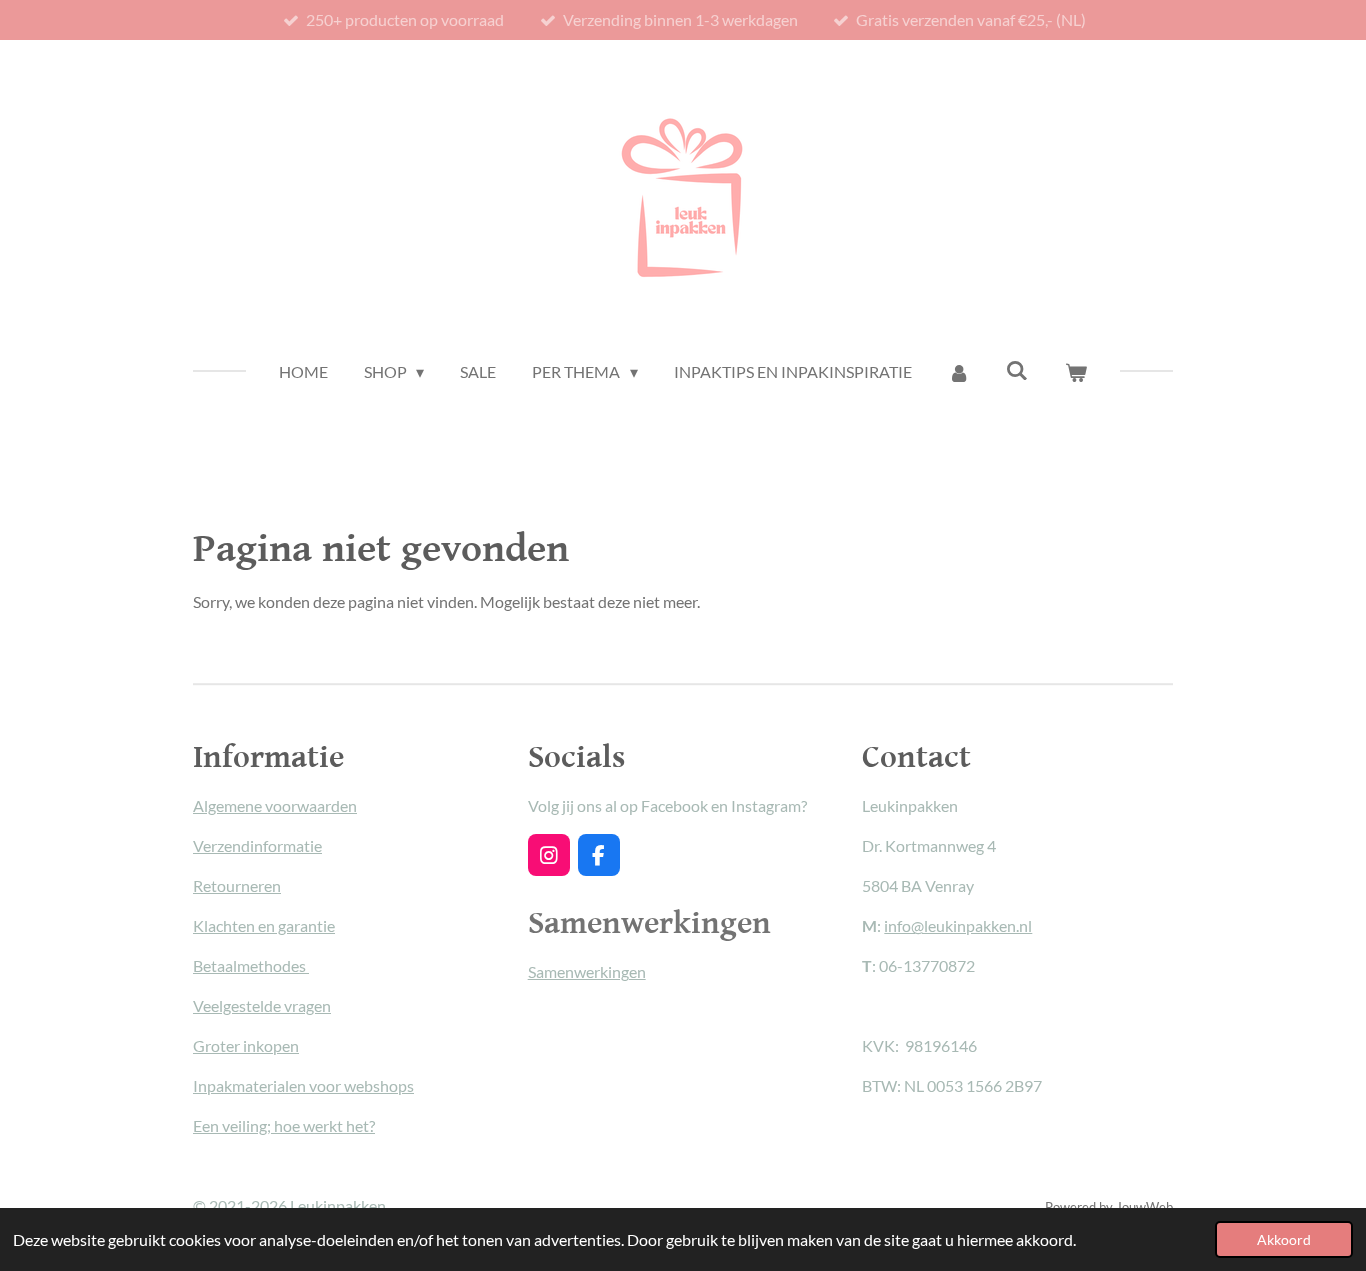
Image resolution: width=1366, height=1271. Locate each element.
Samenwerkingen (587, 971)
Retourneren (237, 885)
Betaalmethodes (251, 965)
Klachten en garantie (264, 925)
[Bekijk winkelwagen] (1076, 372)
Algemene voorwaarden (275, 805)
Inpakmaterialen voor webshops (303, 1085)
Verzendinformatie (257, 845)
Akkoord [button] (1284, 1239)
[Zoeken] (1017, 369)
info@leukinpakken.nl (958, 925)
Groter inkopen (246, 1045)
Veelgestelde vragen (262, 1005)
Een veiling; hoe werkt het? (284, 1125)
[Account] (959, 372)
